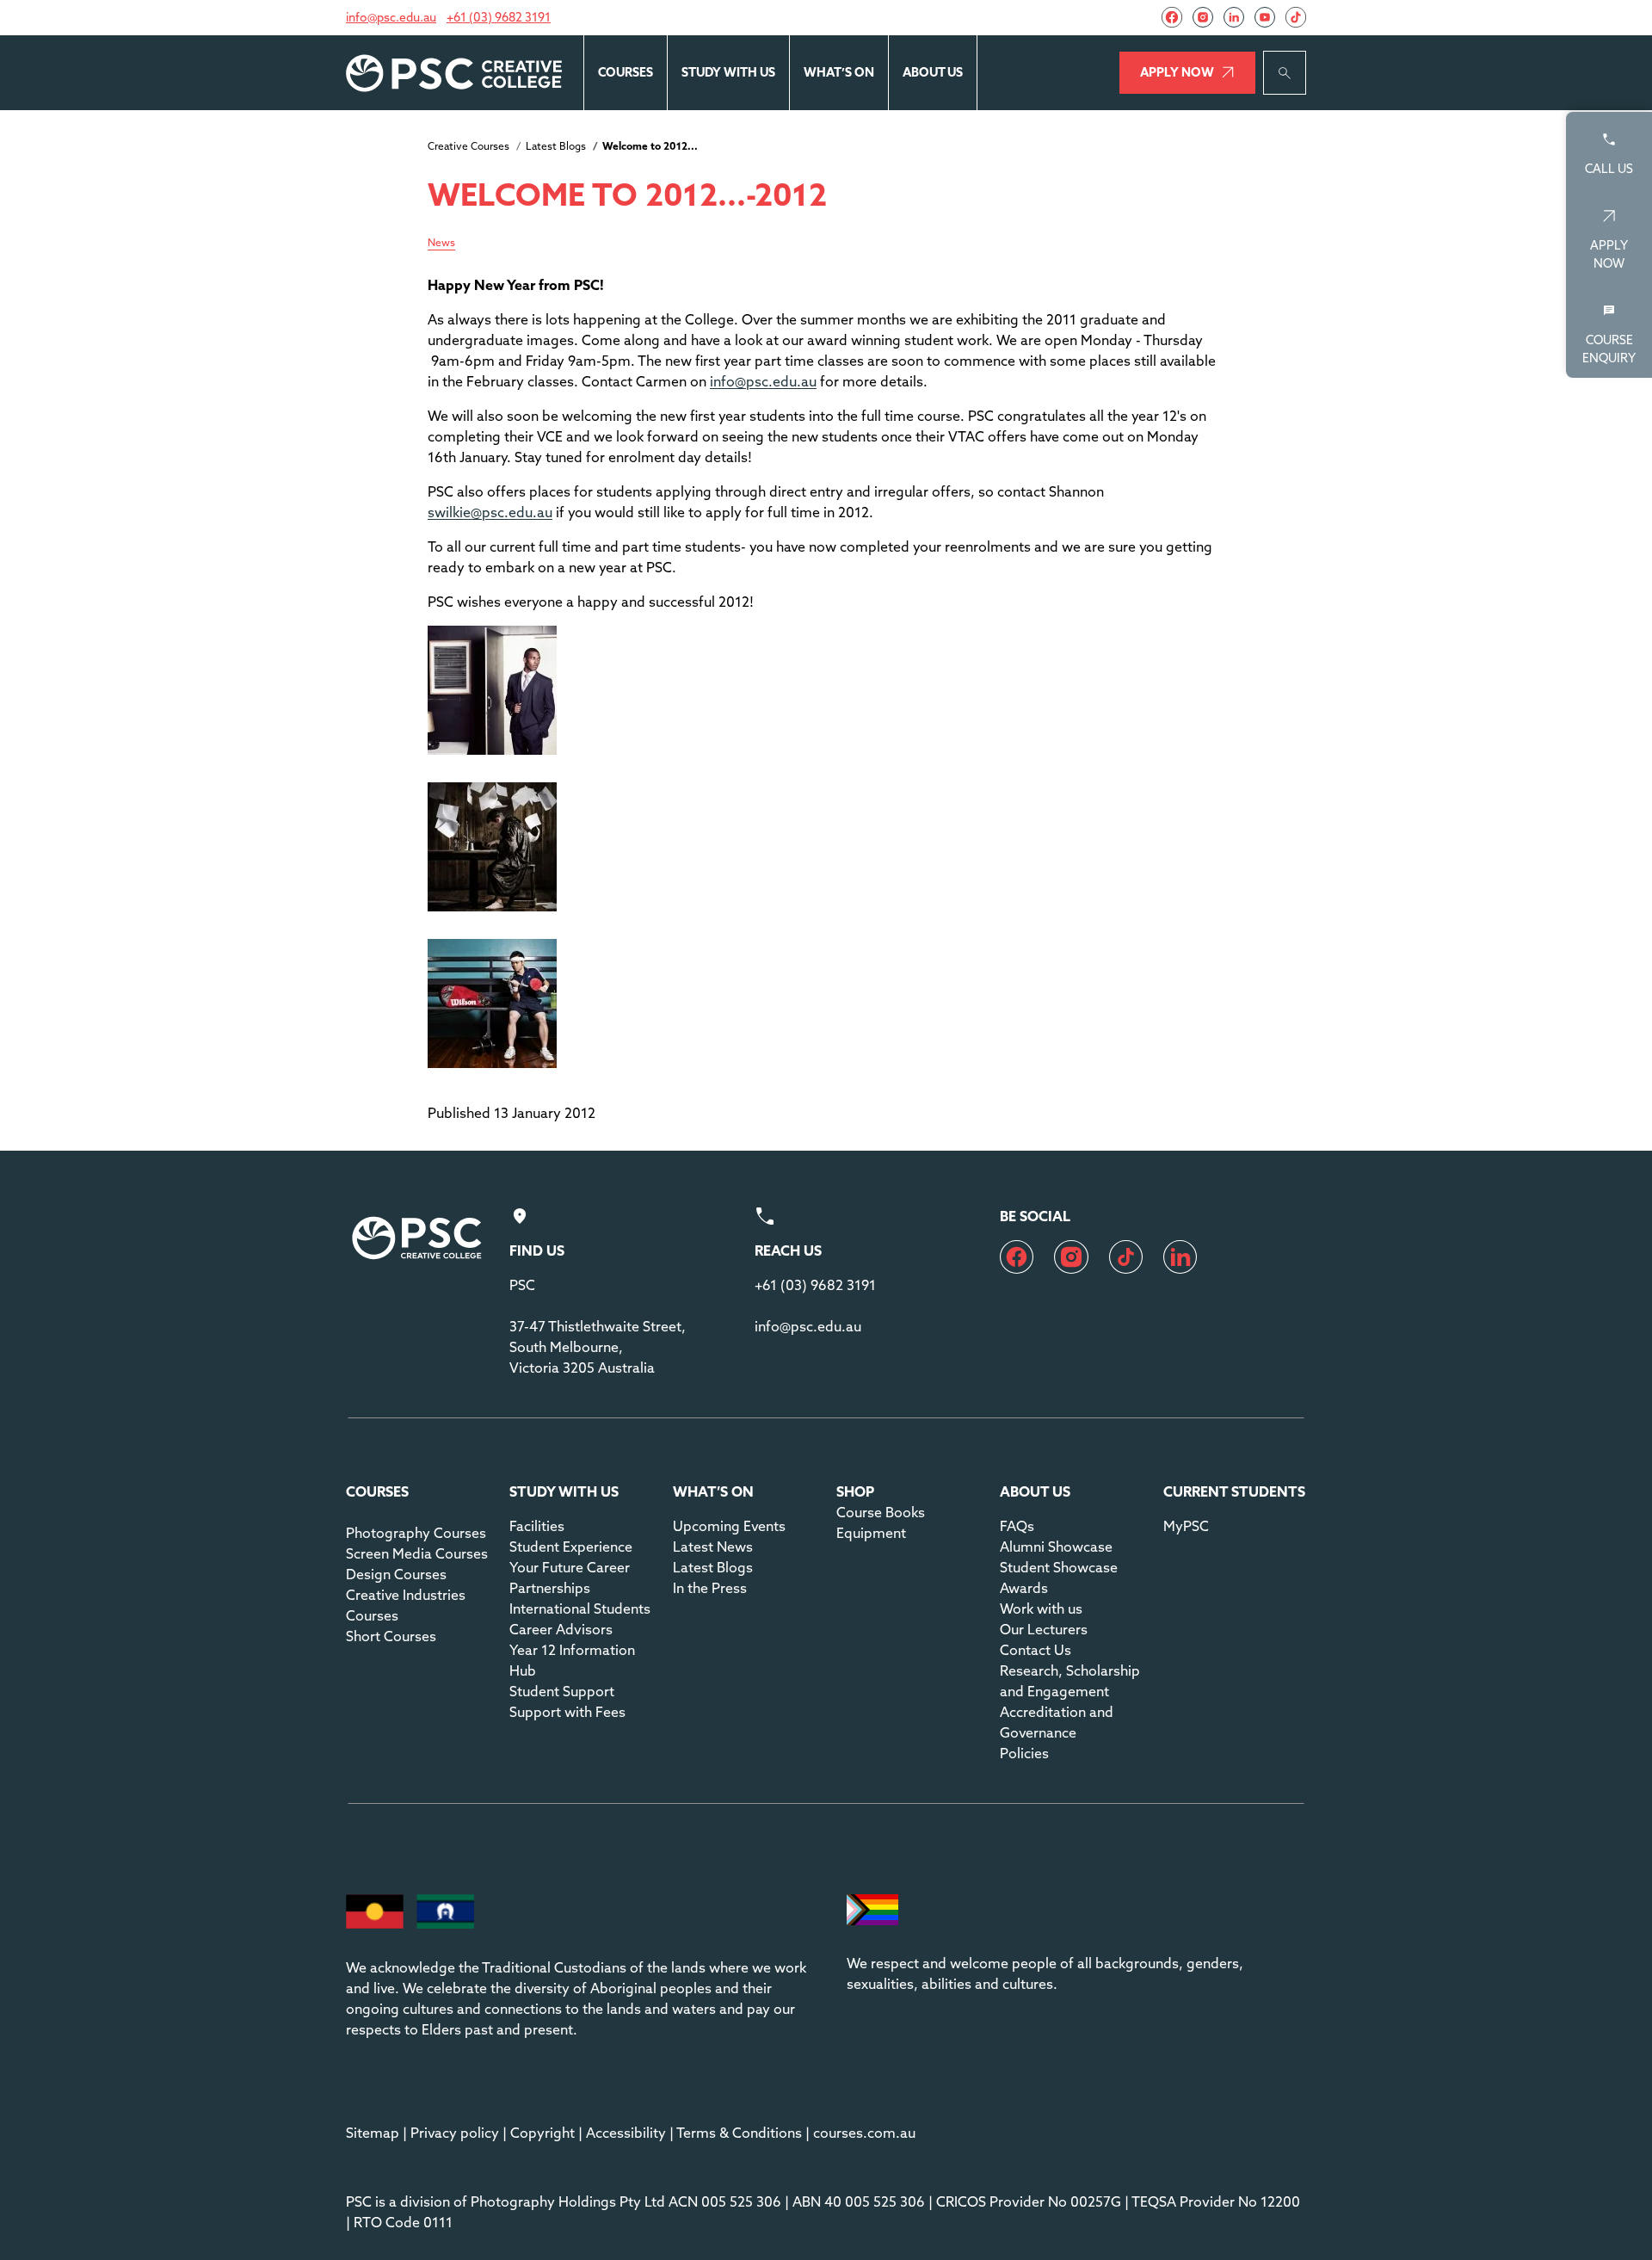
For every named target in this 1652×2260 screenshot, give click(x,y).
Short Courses (391, 1636)
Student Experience (571, 1547)
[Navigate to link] (1172, 17)
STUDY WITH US (728, 72)
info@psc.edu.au (391, 17)
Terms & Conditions (739, 2133)
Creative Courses (468, 146)
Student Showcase (1059, 1567)
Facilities (537, 1526)
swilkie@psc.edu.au (490, 512)
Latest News (713, 1547)
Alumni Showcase (1056, 1547)
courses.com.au (864, 2133)
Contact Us (1036, 1650)
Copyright (542, 2133)
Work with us (1041, 1609)
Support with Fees (567, 1712)
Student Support (562, 1691)
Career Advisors (561, 1629)
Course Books (881, 1512)
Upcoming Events (729, 1526)
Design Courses (396, 1574)
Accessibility (626, 2133)
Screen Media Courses (417, 1553)
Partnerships (550, 1588)
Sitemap (373, 2133)
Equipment (871, 1533)
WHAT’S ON (839, 72)
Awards (1024, 1588)
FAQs (1017, 1526)
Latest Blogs (556, 146)
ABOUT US (933, 72)
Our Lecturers (1044, 1629)
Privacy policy (455, 2133)
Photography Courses (416, 1533)
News (441, 243)
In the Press (710, 1588)
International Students (580, 1609)
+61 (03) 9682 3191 (499, 17)
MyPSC (1186, 1526)
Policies (1024, 1753)
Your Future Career (570, 1567)
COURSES (626, 72)
